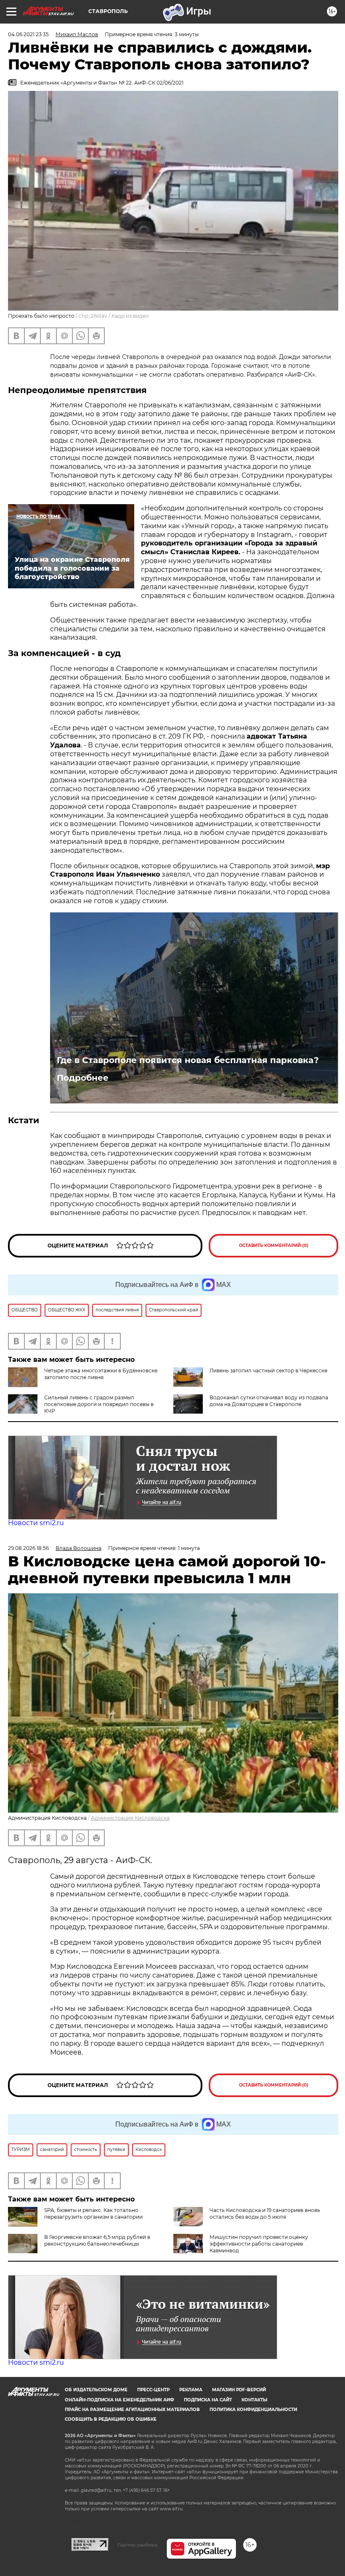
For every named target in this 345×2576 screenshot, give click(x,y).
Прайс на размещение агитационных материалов (132, 2410)
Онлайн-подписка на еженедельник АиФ (119, 2400)
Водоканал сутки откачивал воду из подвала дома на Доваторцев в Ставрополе (269, 1401)
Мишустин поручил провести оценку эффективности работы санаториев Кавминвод (259, 2244)
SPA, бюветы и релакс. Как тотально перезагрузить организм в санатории (93, 2213)
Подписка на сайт (208, 2400)
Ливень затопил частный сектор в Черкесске (268, 1370)
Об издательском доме (96, 2390)
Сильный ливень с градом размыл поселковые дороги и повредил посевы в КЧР (99, 1404)
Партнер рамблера (137, 2545)
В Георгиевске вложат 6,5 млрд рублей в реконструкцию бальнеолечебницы (97, 2240)
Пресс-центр (153, 2390)
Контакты (254, 2400)
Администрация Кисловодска (130, 1818)
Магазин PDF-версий (239, 2390)
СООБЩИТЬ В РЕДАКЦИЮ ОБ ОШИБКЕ (111, 2419)
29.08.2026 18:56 (28, 1548)
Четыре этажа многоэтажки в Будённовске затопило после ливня (101, 1374)
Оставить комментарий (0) (274, 1245)
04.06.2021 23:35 (28, 34)
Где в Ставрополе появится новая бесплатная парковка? (188, 1060)
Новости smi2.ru (36, 1523)
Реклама (191, 2390)
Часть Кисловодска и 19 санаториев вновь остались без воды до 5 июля (265, 2213)
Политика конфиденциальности (253, 2410)
